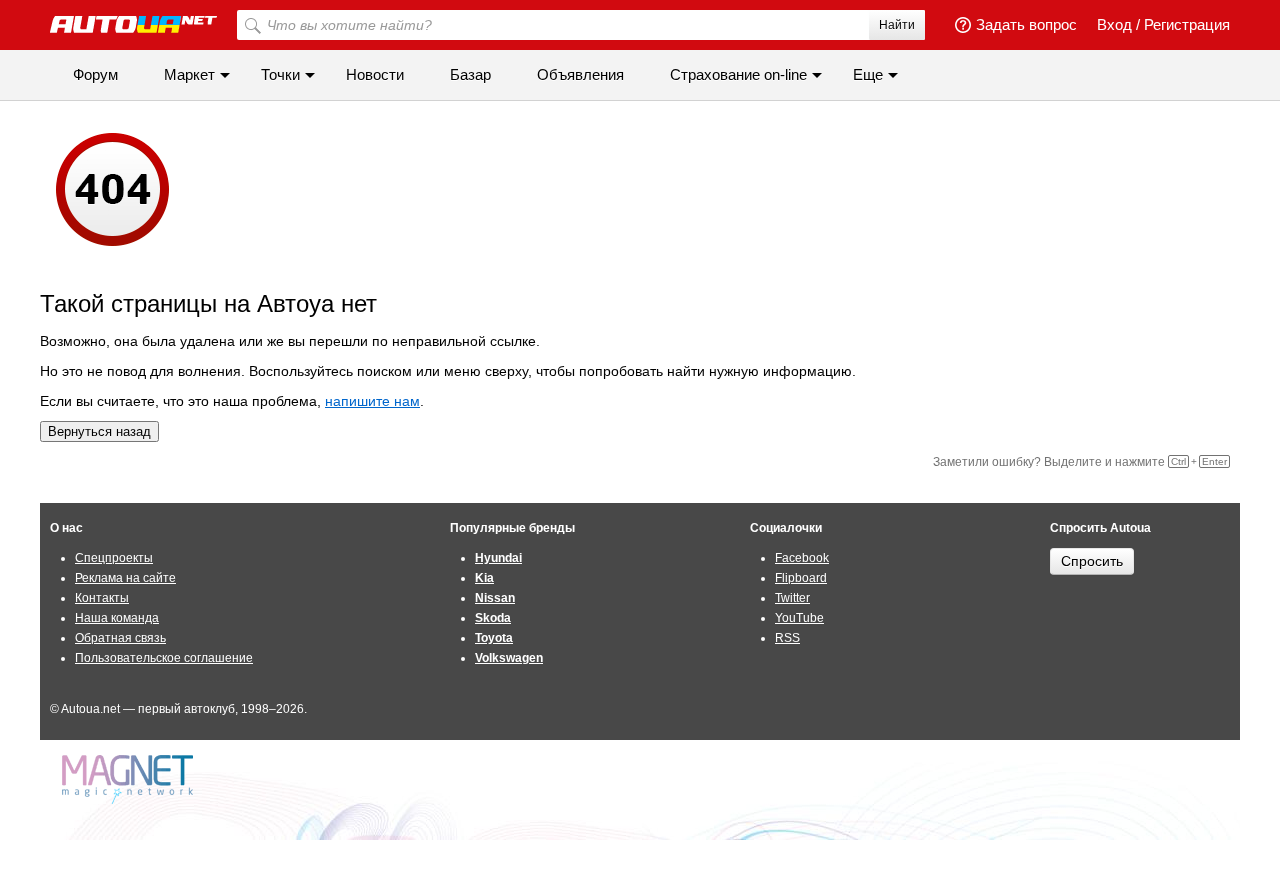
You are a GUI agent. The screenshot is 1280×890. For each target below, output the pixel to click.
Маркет (189, 74)
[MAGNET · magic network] (130, 779)
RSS (787, 638)
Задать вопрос (1026, 24)
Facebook (802, 558)
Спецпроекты (114, 558)
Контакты (102, 598)
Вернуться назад (99, 431)
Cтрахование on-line (738, 74)
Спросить (1092, 561)
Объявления (580, 74)
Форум (95, 74)
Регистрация (1187, 24)
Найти (897, 25)
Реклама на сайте (125, 578)
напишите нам (372, 401)
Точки (280, 74)
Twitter (792, 598)
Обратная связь (120, 638)
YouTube (799, 618)
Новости (375, 74)
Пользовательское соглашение (164, 658)
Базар (470, 74)
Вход (1114, 24)
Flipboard (801, 578)
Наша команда (117, 618)
